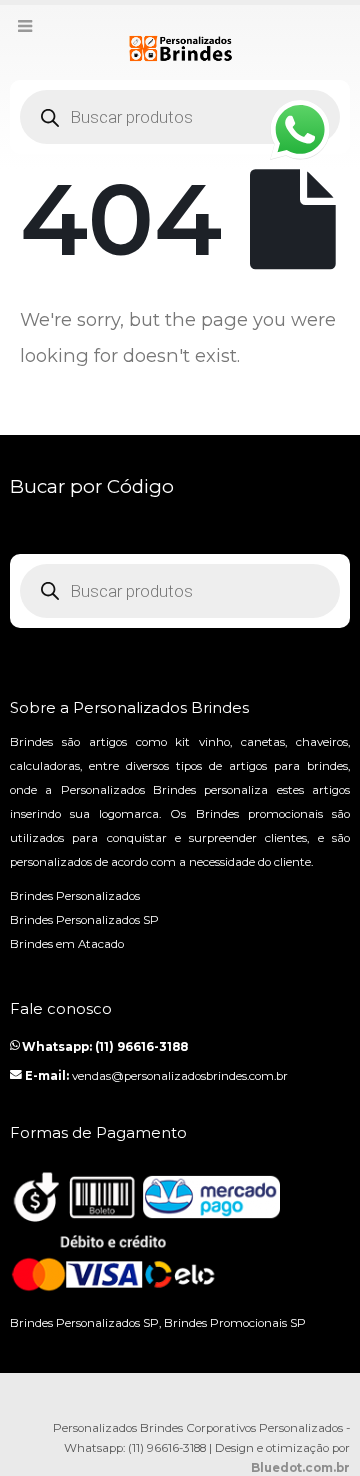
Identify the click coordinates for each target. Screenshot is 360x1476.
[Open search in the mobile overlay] (180, 117)
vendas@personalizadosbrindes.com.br (180, 1076)
